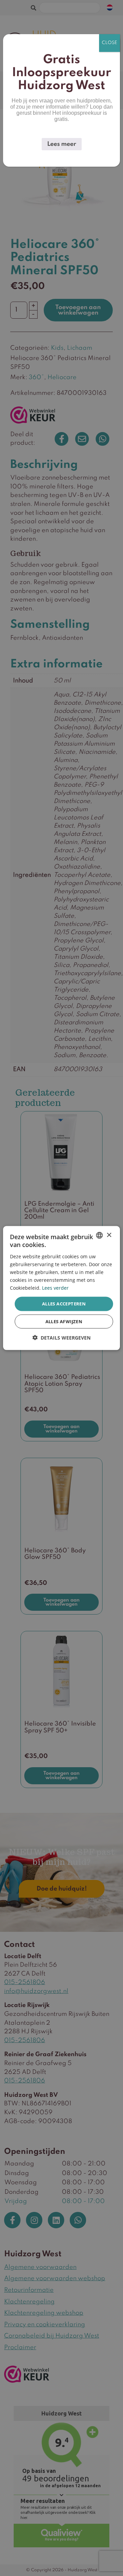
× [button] (109, 1235)
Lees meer (62, 144)
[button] (61, 1337)
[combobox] (99, 1235)
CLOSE (110, 43)
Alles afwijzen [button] (64, 1321)
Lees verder (55, 1288)
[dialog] (61, 1288)
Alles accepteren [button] (64, 1304)
